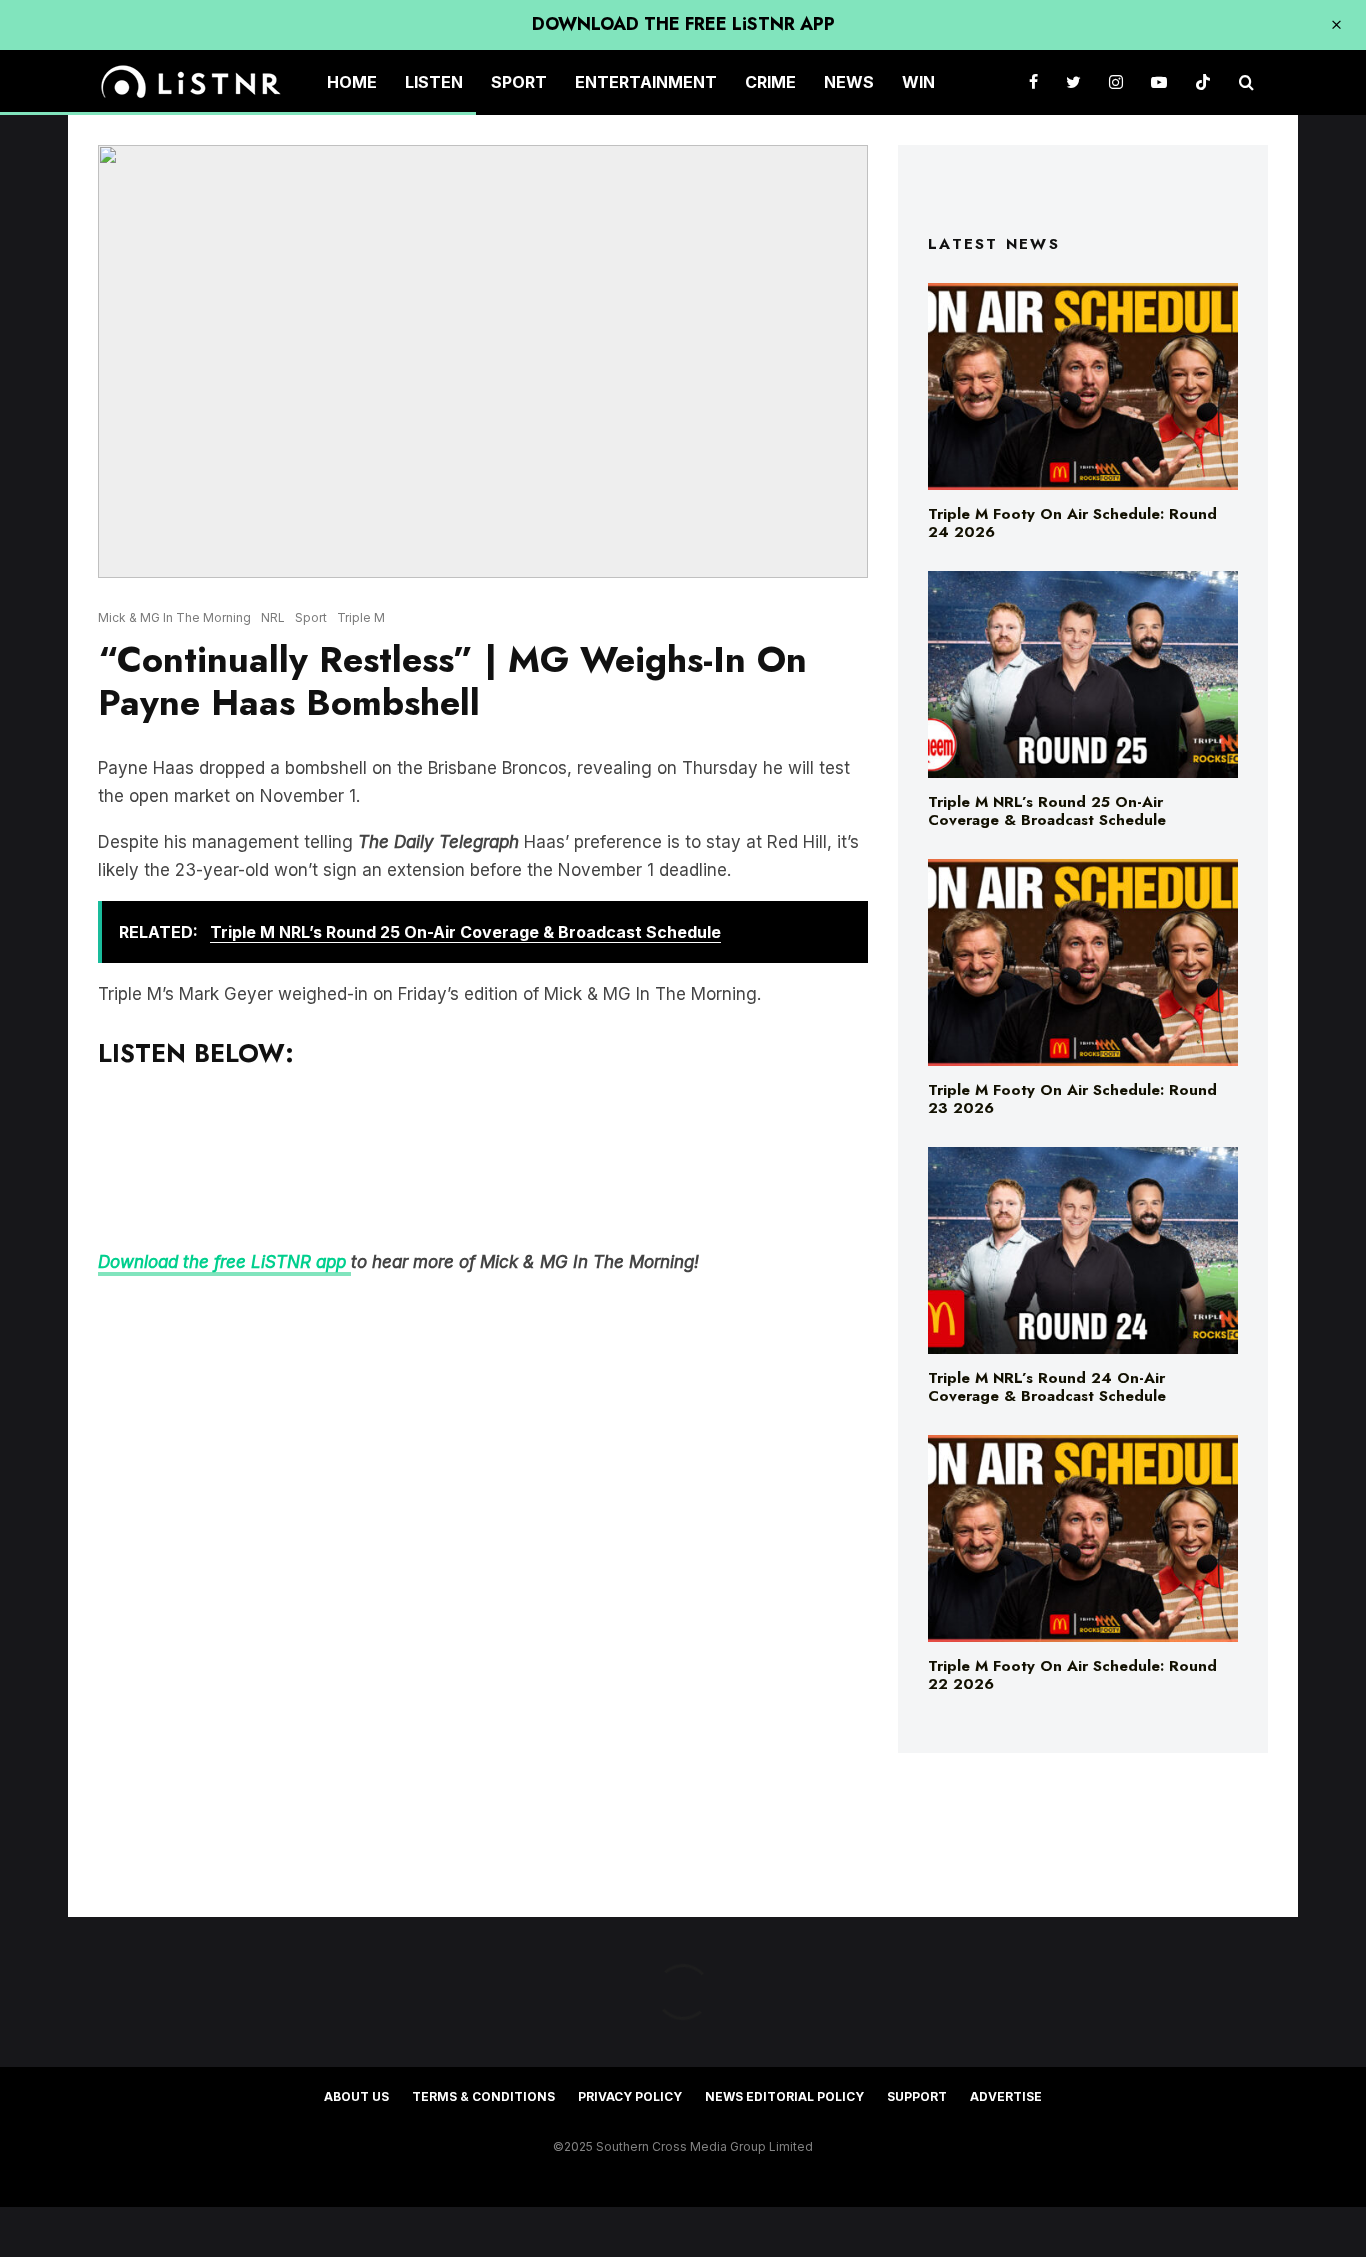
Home (352, 82)
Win (918, 82)
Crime (770, 82)
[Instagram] (1116, 82)
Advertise (1006, 2096)
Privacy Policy (630, 2096)
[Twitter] (1073, 82)
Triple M (361, 617)
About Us (356, 2096)
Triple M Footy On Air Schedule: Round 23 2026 (1072, 1099)
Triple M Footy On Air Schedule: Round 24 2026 (1072, 523)
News (849, 82)
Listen (434, 82)
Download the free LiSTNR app (224, 1262)
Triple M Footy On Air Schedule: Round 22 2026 (1072, 1675)
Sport (519, 82)
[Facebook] (1033, 82)
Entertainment (646, 82)
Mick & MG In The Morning (174, 617)
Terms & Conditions (483, 2096)
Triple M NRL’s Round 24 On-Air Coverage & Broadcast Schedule (1047, 1387)
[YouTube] (1159, 82)
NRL (273, 617)
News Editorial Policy (784, 2096)
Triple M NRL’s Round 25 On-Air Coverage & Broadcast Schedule (1047, 811)
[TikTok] (1203, 82)
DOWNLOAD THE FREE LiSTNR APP (683, 24)
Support (917, 2096)
